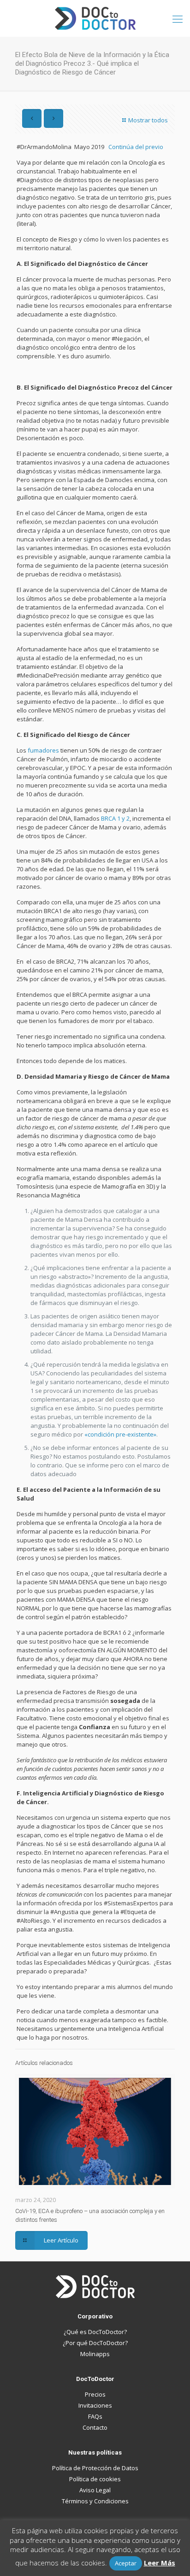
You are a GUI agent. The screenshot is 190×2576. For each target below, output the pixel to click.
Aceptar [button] (126, 2563)
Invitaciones (95, 2405)
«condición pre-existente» (120, 1434)
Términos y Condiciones (95, 2501)
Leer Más (160, 2563)
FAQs (95, 2416)
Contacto (95, 2427)
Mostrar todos (148, 120)
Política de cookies (95, 2479)
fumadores (43, 750)
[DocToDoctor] (95, 18)
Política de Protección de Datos (95, 2468)
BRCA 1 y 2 (115, 818)
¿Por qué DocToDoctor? (95, 2343)
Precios (95, 2394)
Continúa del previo (136, 147)
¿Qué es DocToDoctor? (95, 2332)
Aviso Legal (95, 2490)
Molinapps (95, 2354)
